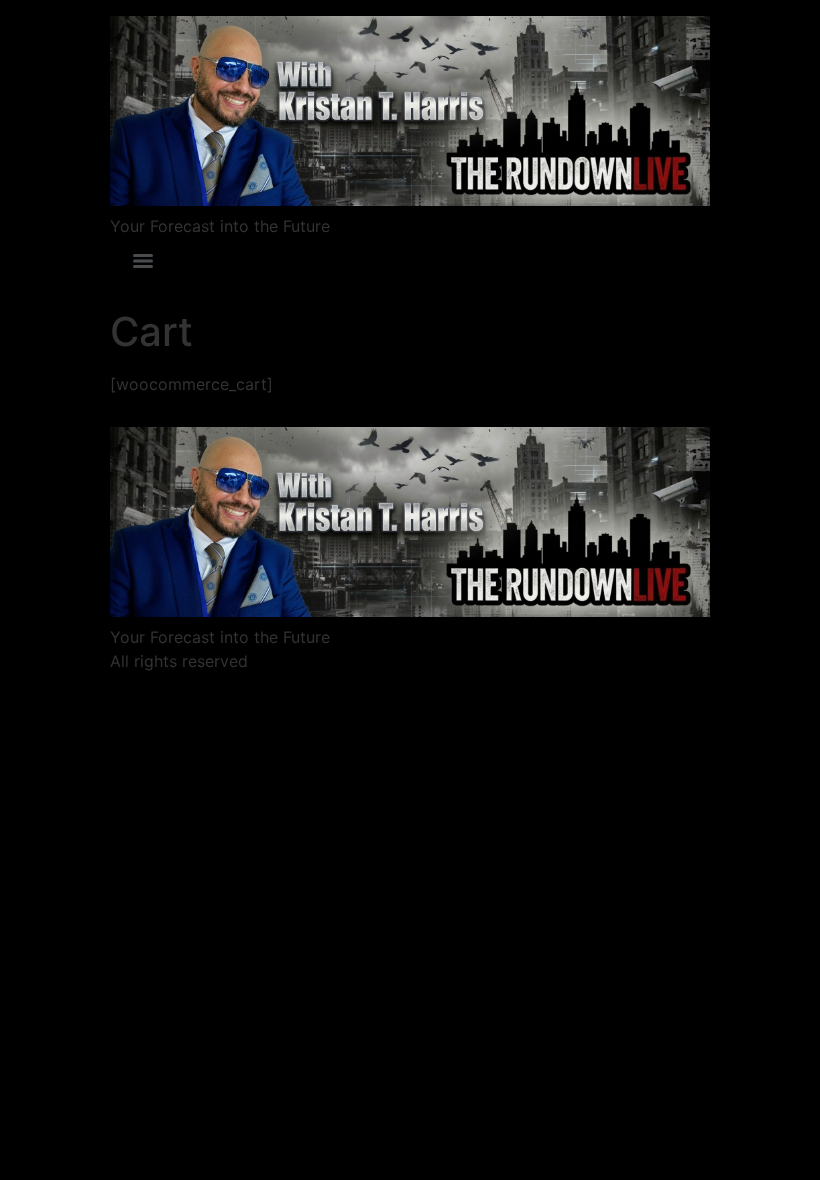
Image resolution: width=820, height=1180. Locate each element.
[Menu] (143, 261)
